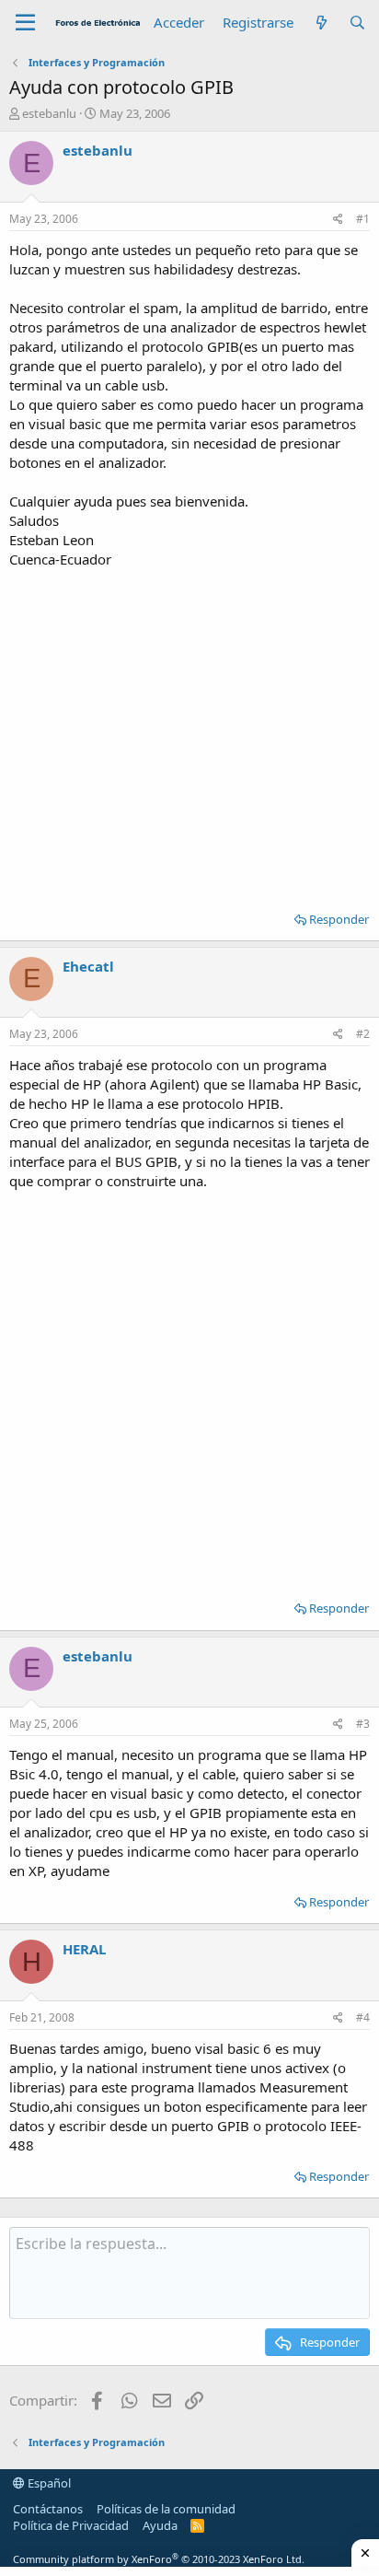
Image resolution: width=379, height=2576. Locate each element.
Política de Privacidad (71, 2525)
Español (48, 2483)
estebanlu (49, 113)
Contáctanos (48, 2509)
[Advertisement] (189, 734)
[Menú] (25, 23)
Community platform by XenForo (159, 2559)
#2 (363, 1034)
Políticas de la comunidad (166, 2509)
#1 (363, 219)
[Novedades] (321, 23)
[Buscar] (357, 23)
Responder (339, 919)
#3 (363, 1724)
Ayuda (160, 2525)
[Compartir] (338, 220)
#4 (363, 2017)
